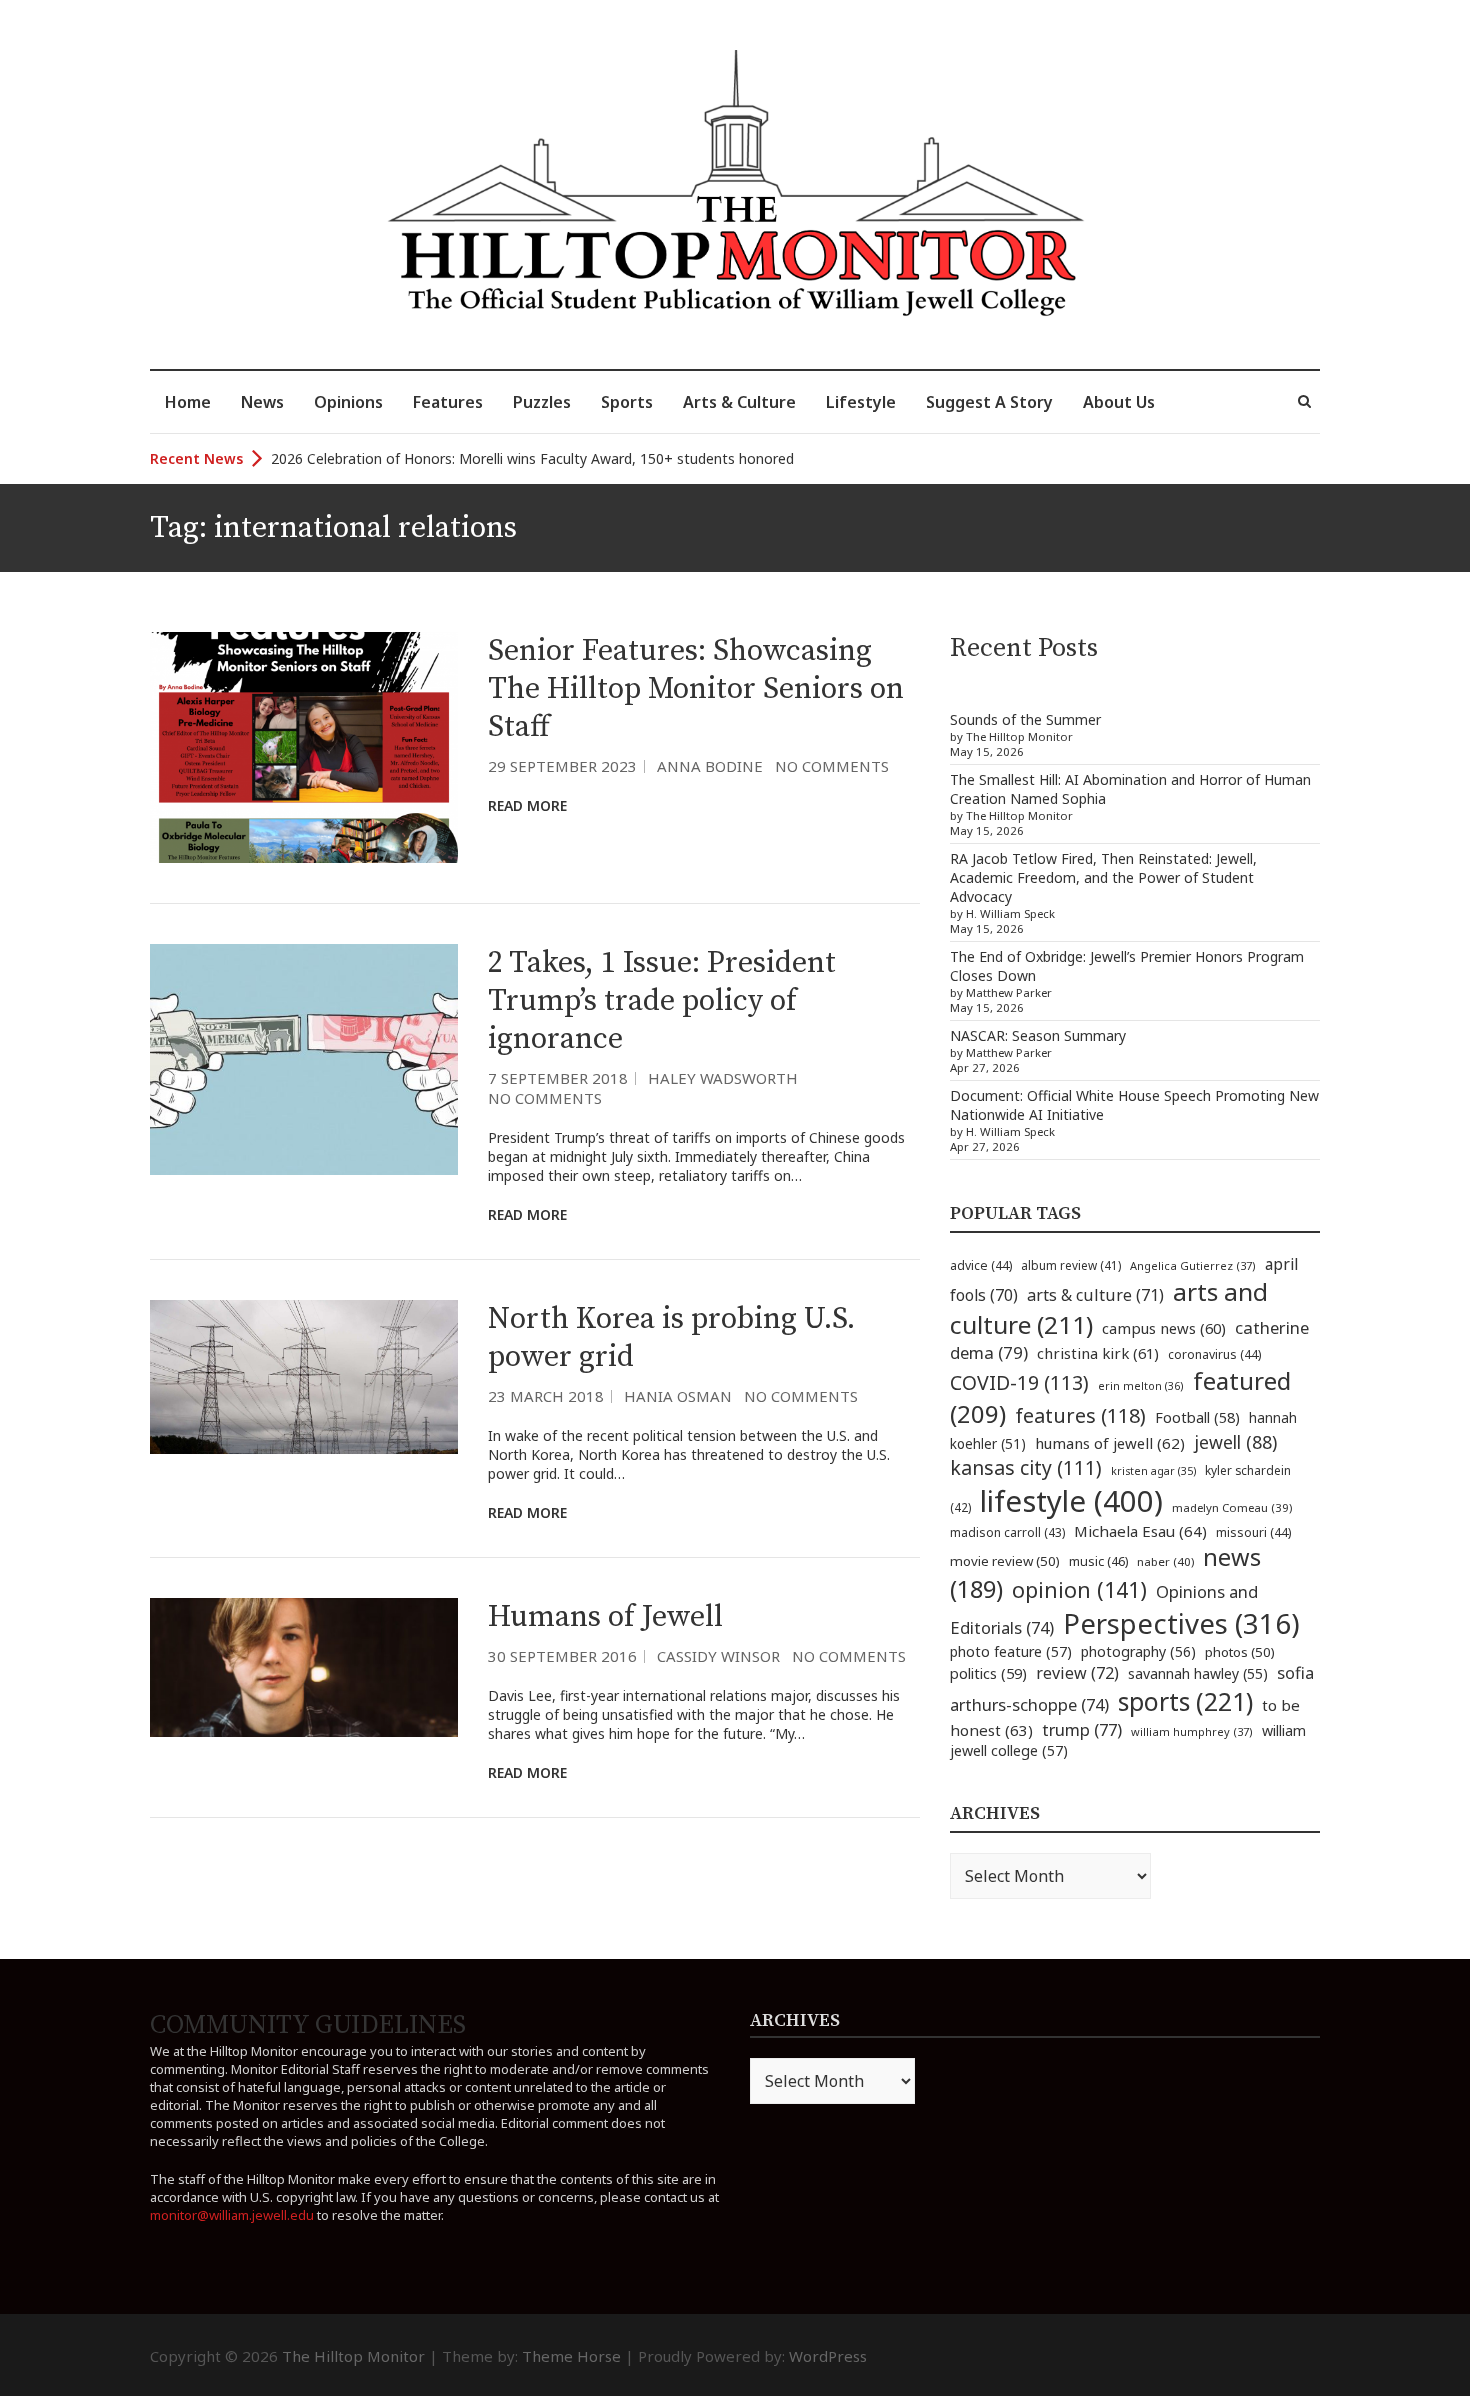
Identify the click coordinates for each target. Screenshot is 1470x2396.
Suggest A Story (989, 402)
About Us (1119, 402)
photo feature (1011, 1651)
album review (1071, 1265)
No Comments (832, 766)
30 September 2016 (562, 1656)
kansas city (1026, 1467)
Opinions (348, 402)
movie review (1005, 1561)
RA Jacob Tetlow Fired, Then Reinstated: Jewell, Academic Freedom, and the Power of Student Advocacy (1103, 877)
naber (1165, 1561)
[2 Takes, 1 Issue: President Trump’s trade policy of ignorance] (304, 1059)
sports (1185, 1701)
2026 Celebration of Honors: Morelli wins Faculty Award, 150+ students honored (532, 458)
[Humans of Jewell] (304, 1667)
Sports (627, 402)
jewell (1235, 1442)
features (1080, 1415)
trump (1082, 1729)
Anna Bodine (710, 766)
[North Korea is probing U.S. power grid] (304, 1377)
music (1098, 1561)
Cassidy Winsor (718, 1656)
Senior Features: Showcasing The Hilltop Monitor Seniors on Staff (696, 689)
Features (448, 402)
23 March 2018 (546, 1396)
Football (1197, 1417)
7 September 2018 (558, 1078)
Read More (527, 805)
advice (981, 1265)
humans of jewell (1110, 1443)
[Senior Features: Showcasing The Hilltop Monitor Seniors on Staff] (304, 747)
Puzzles (542, 402)
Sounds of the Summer (1025, 719)
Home (188, 402)
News (262, 402)
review (1077, 1673)
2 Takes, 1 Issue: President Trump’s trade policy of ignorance (662, 1001)
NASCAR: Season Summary (1038, 1035)
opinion (1079, 1589)
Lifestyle (861, 402)
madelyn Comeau (1232, 1507)
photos (1240, 1652)
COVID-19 (1019, 1382)
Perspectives (1181, 1623)
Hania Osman (678, 1396)
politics (988, 1673)
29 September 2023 (562, 766)
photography (1138, 1651)
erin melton (1141, 1385)
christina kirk (1098, 1353)
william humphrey (1192, 1731)
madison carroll (1007, 1532)
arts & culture (1095, 1295)
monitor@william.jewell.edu (232, 2215)
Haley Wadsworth (723, 1078)
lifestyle (1071, 1501)
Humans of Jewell (605, 1617)
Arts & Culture (739, 402)
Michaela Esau (1140, 1531)
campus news (1164, 1328)
